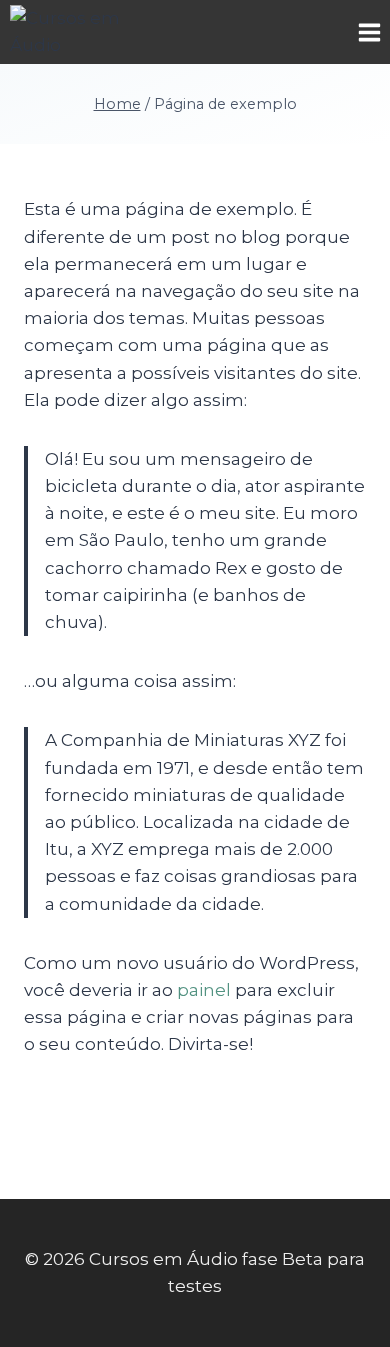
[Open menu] (369, 32)
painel (204, 990)
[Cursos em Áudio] (85, 32)
